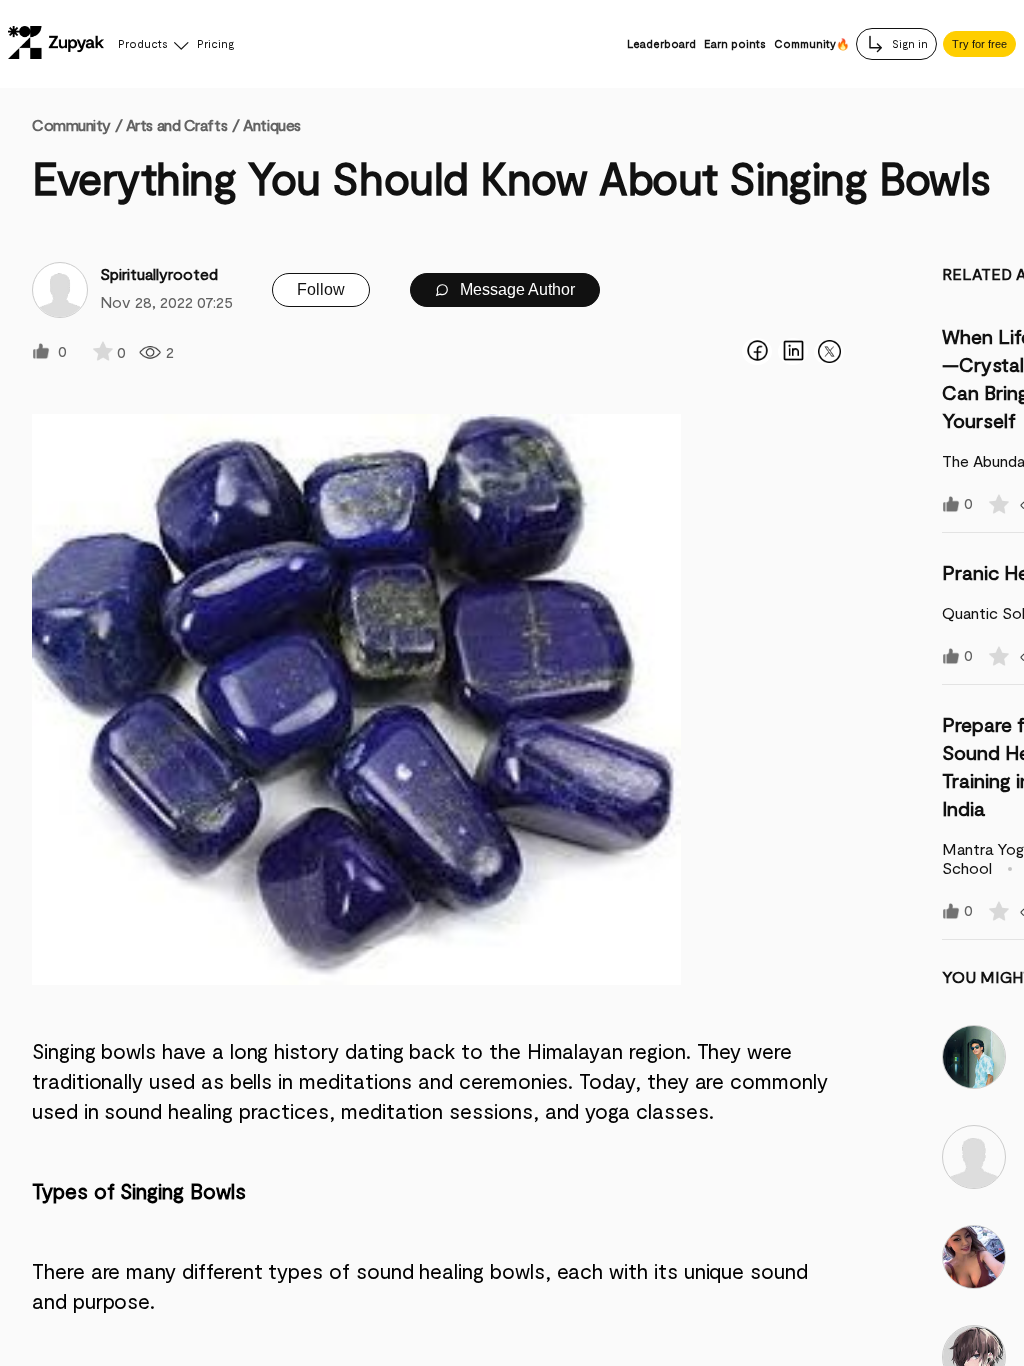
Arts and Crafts (176, 124)
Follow (321, 289)
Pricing (215, 43)
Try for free (979, 44)
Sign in (908, 43)
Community (77, 124)
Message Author (515, 289)
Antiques (271, 124)
